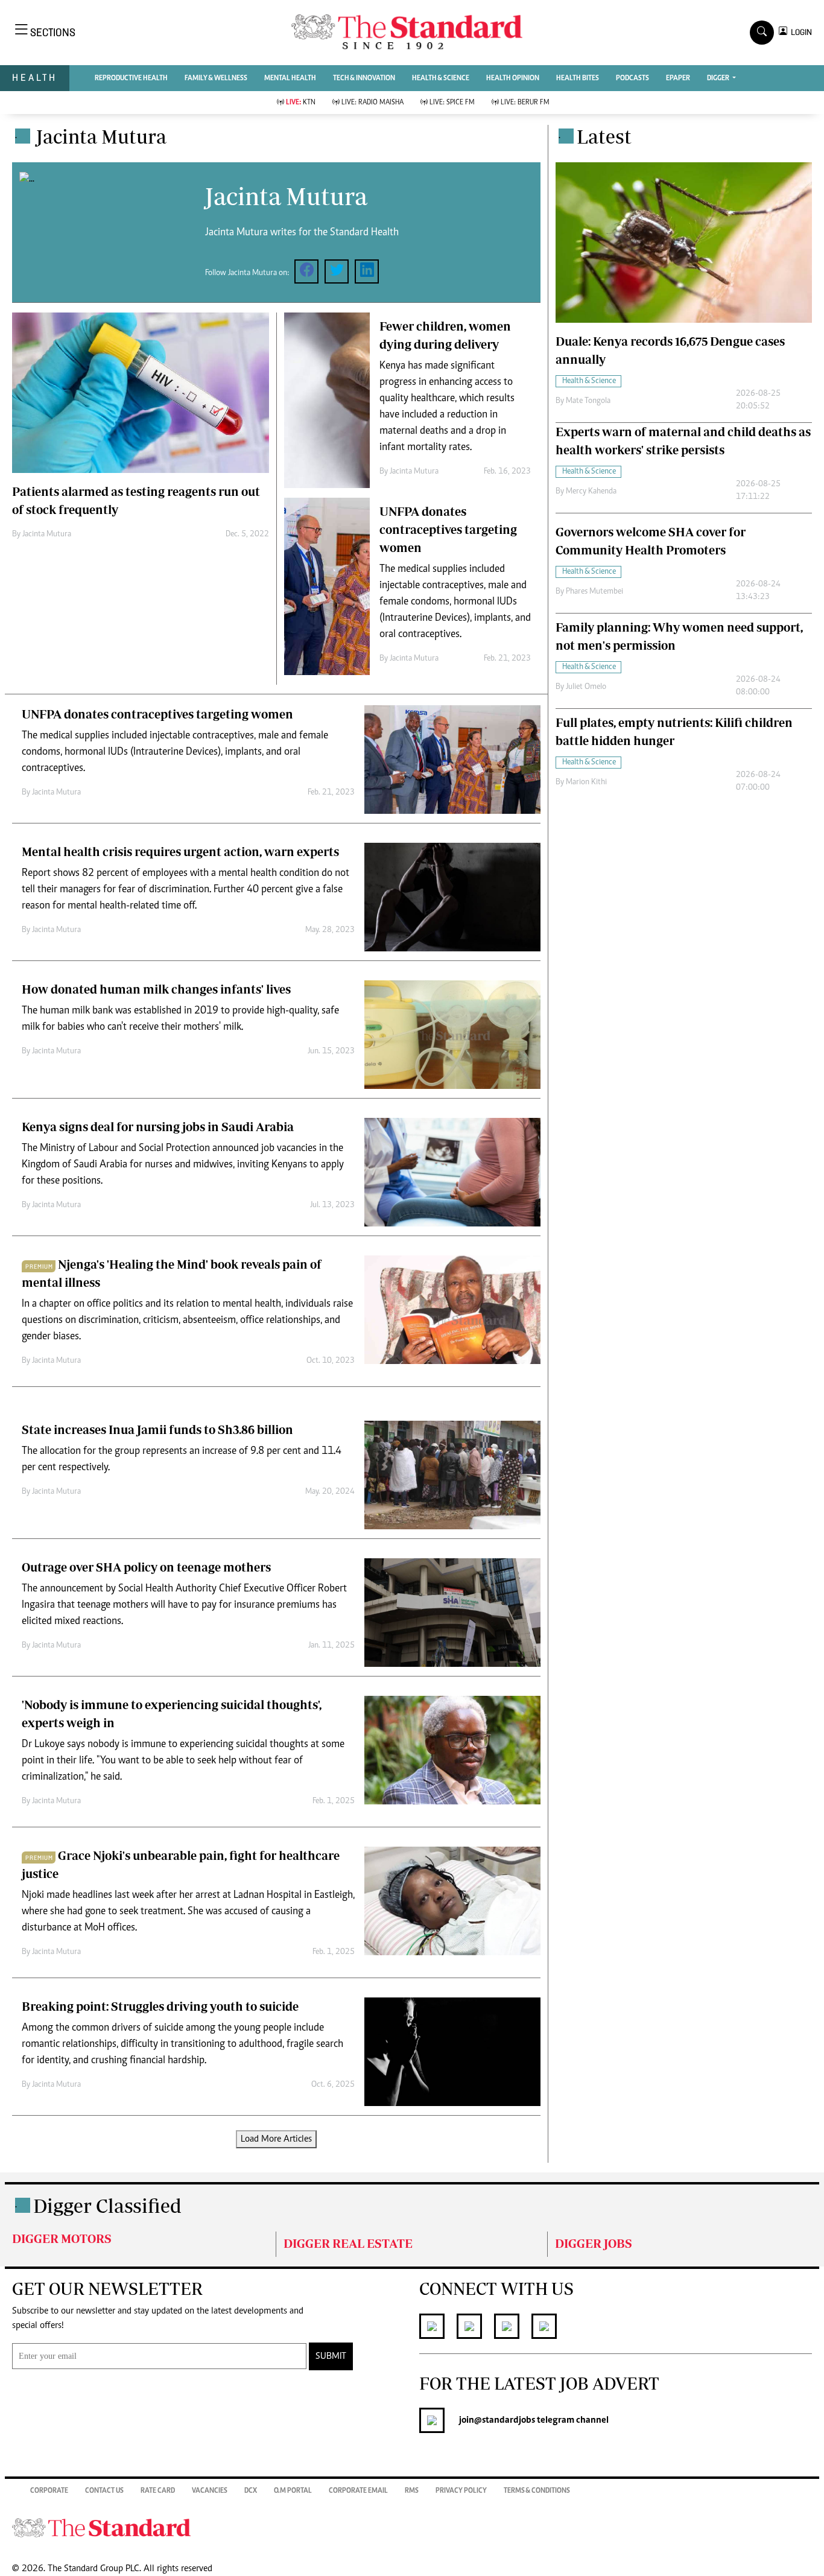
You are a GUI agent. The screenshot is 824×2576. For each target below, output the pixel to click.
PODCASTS (632, 78)
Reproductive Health (131, 78)
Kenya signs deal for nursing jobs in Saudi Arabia (158, 1127)
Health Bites (578, 78)
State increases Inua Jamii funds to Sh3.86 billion (157, 1429)
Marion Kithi (586, 782)
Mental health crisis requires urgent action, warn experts (180, 852)
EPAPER (678, 78)
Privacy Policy (461, 2491)
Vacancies (210, 2491)
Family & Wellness (216, 78)
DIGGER (719, 78)
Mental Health (290, 78)
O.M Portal (293, 2491)
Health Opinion (513, 78)
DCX (251, 2491)
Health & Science (441, 78)
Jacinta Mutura (47, 535)
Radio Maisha (372, 103)
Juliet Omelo (586, 687)
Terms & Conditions (537, 2491)
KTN (301, 103)
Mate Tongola (588, 401)
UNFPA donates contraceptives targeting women (448, 529)
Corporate (49, 2491)
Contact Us (104, 2491)
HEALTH (35, 78)
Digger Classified (107, 2206)
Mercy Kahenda (591, 492)
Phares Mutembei (594, 592)
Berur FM (525, 103)
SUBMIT (331, 2356)
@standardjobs (505, 2420)
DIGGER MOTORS (62, 2238)
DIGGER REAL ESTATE (348, 2243)
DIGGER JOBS (594, 2243)
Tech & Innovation (364, 78)
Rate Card (158, 2491)
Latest (604, 136)
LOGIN (800, 32)
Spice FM (452, 103)
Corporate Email (358, 2491)
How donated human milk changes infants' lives (156, 989)
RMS (412, 2491)
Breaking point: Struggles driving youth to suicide (160, 2006)
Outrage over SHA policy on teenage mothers (146, 1567)
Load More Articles (276, 2139)
